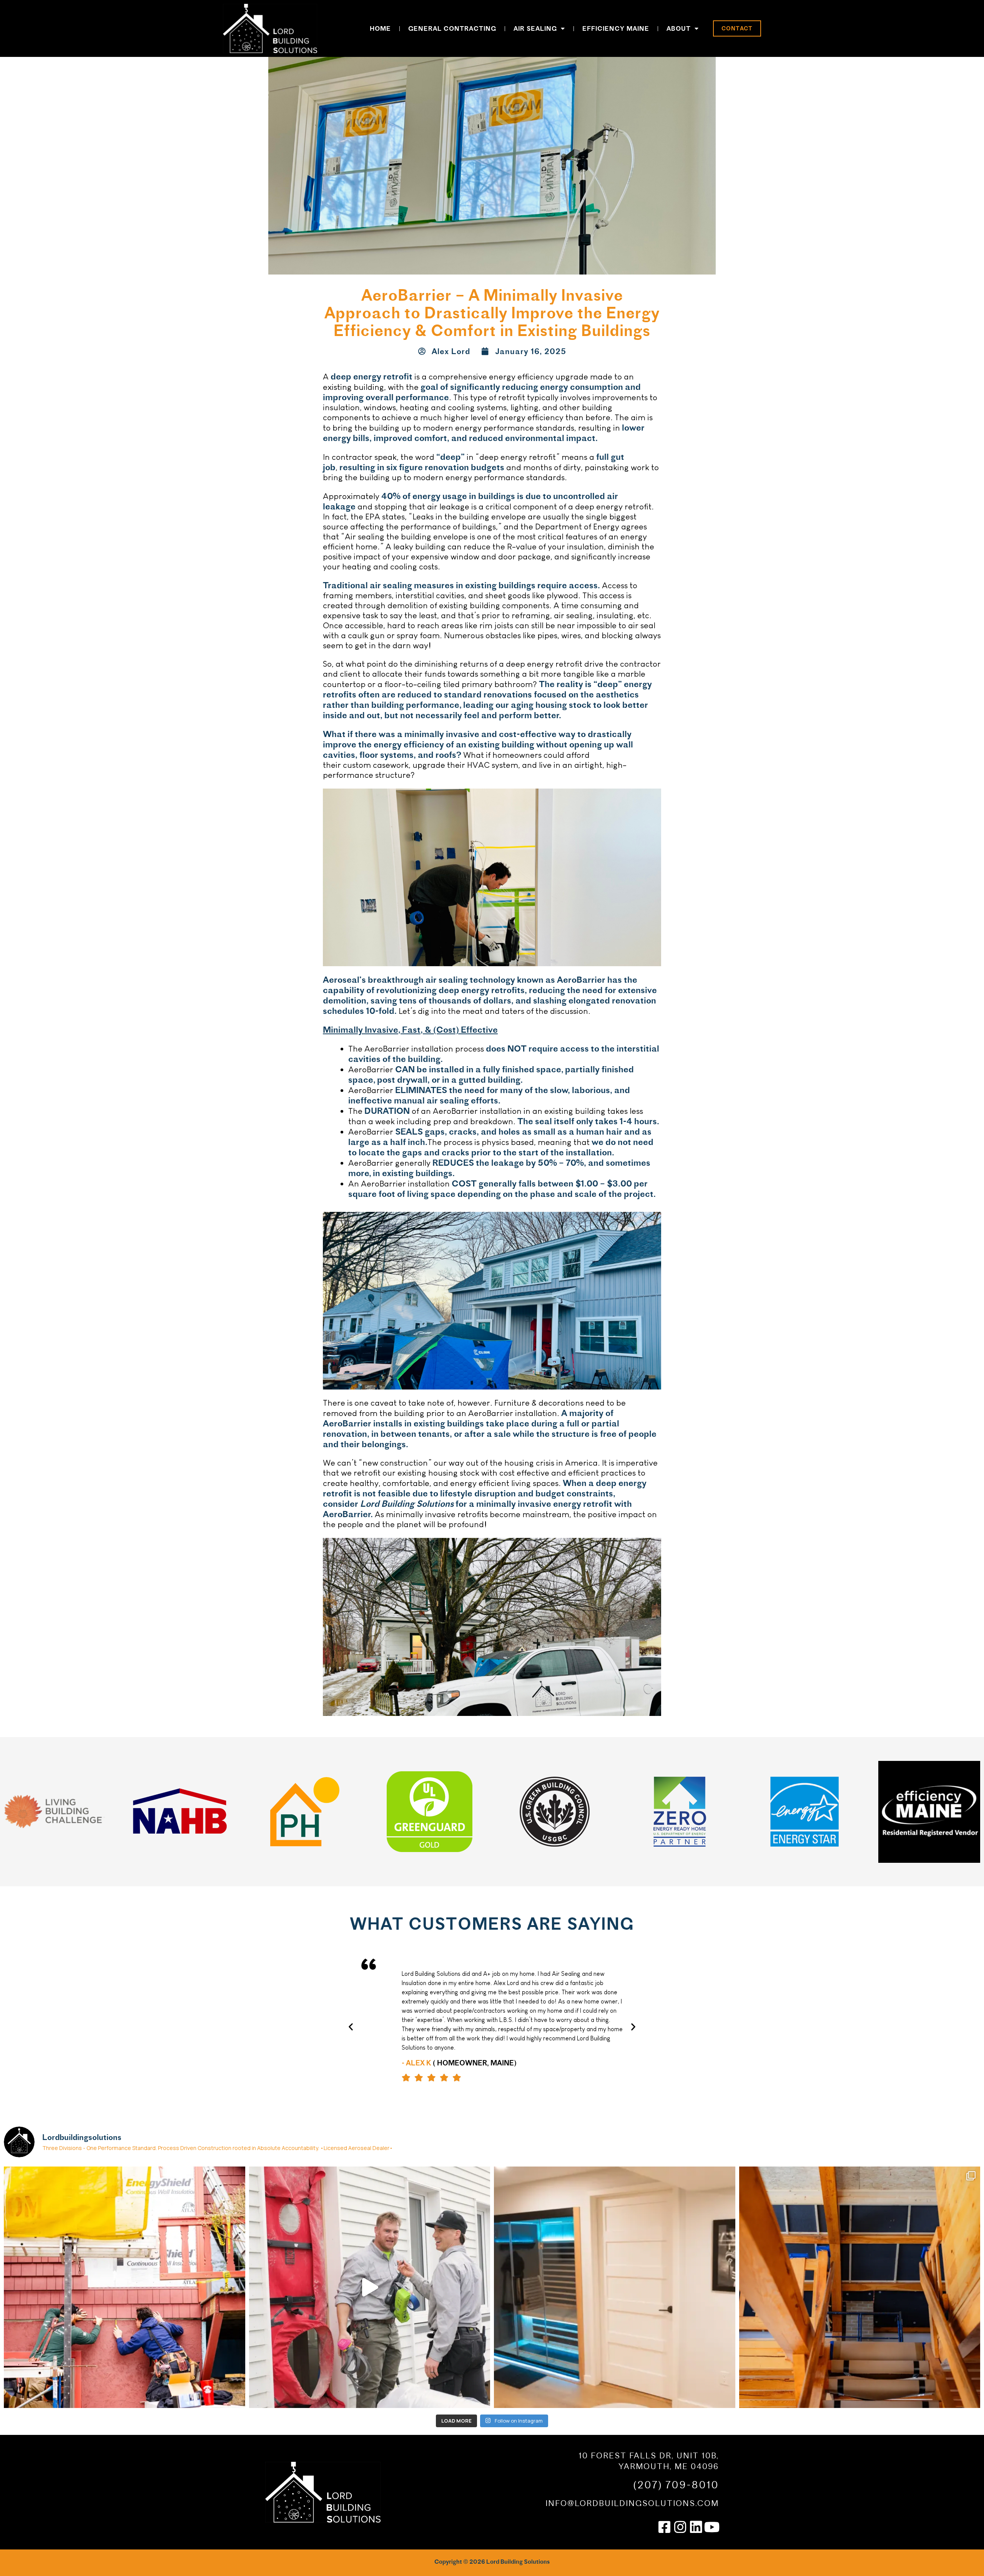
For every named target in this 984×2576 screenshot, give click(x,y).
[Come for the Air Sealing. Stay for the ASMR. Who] (370, 2287)
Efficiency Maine (616, 28)
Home (380, 28)
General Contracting (452, 28)
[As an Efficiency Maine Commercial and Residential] (125, 2287)
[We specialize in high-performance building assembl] (860, 2287)
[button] (351, 2026)
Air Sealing (535, 28)
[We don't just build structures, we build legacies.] (615, 2287)
